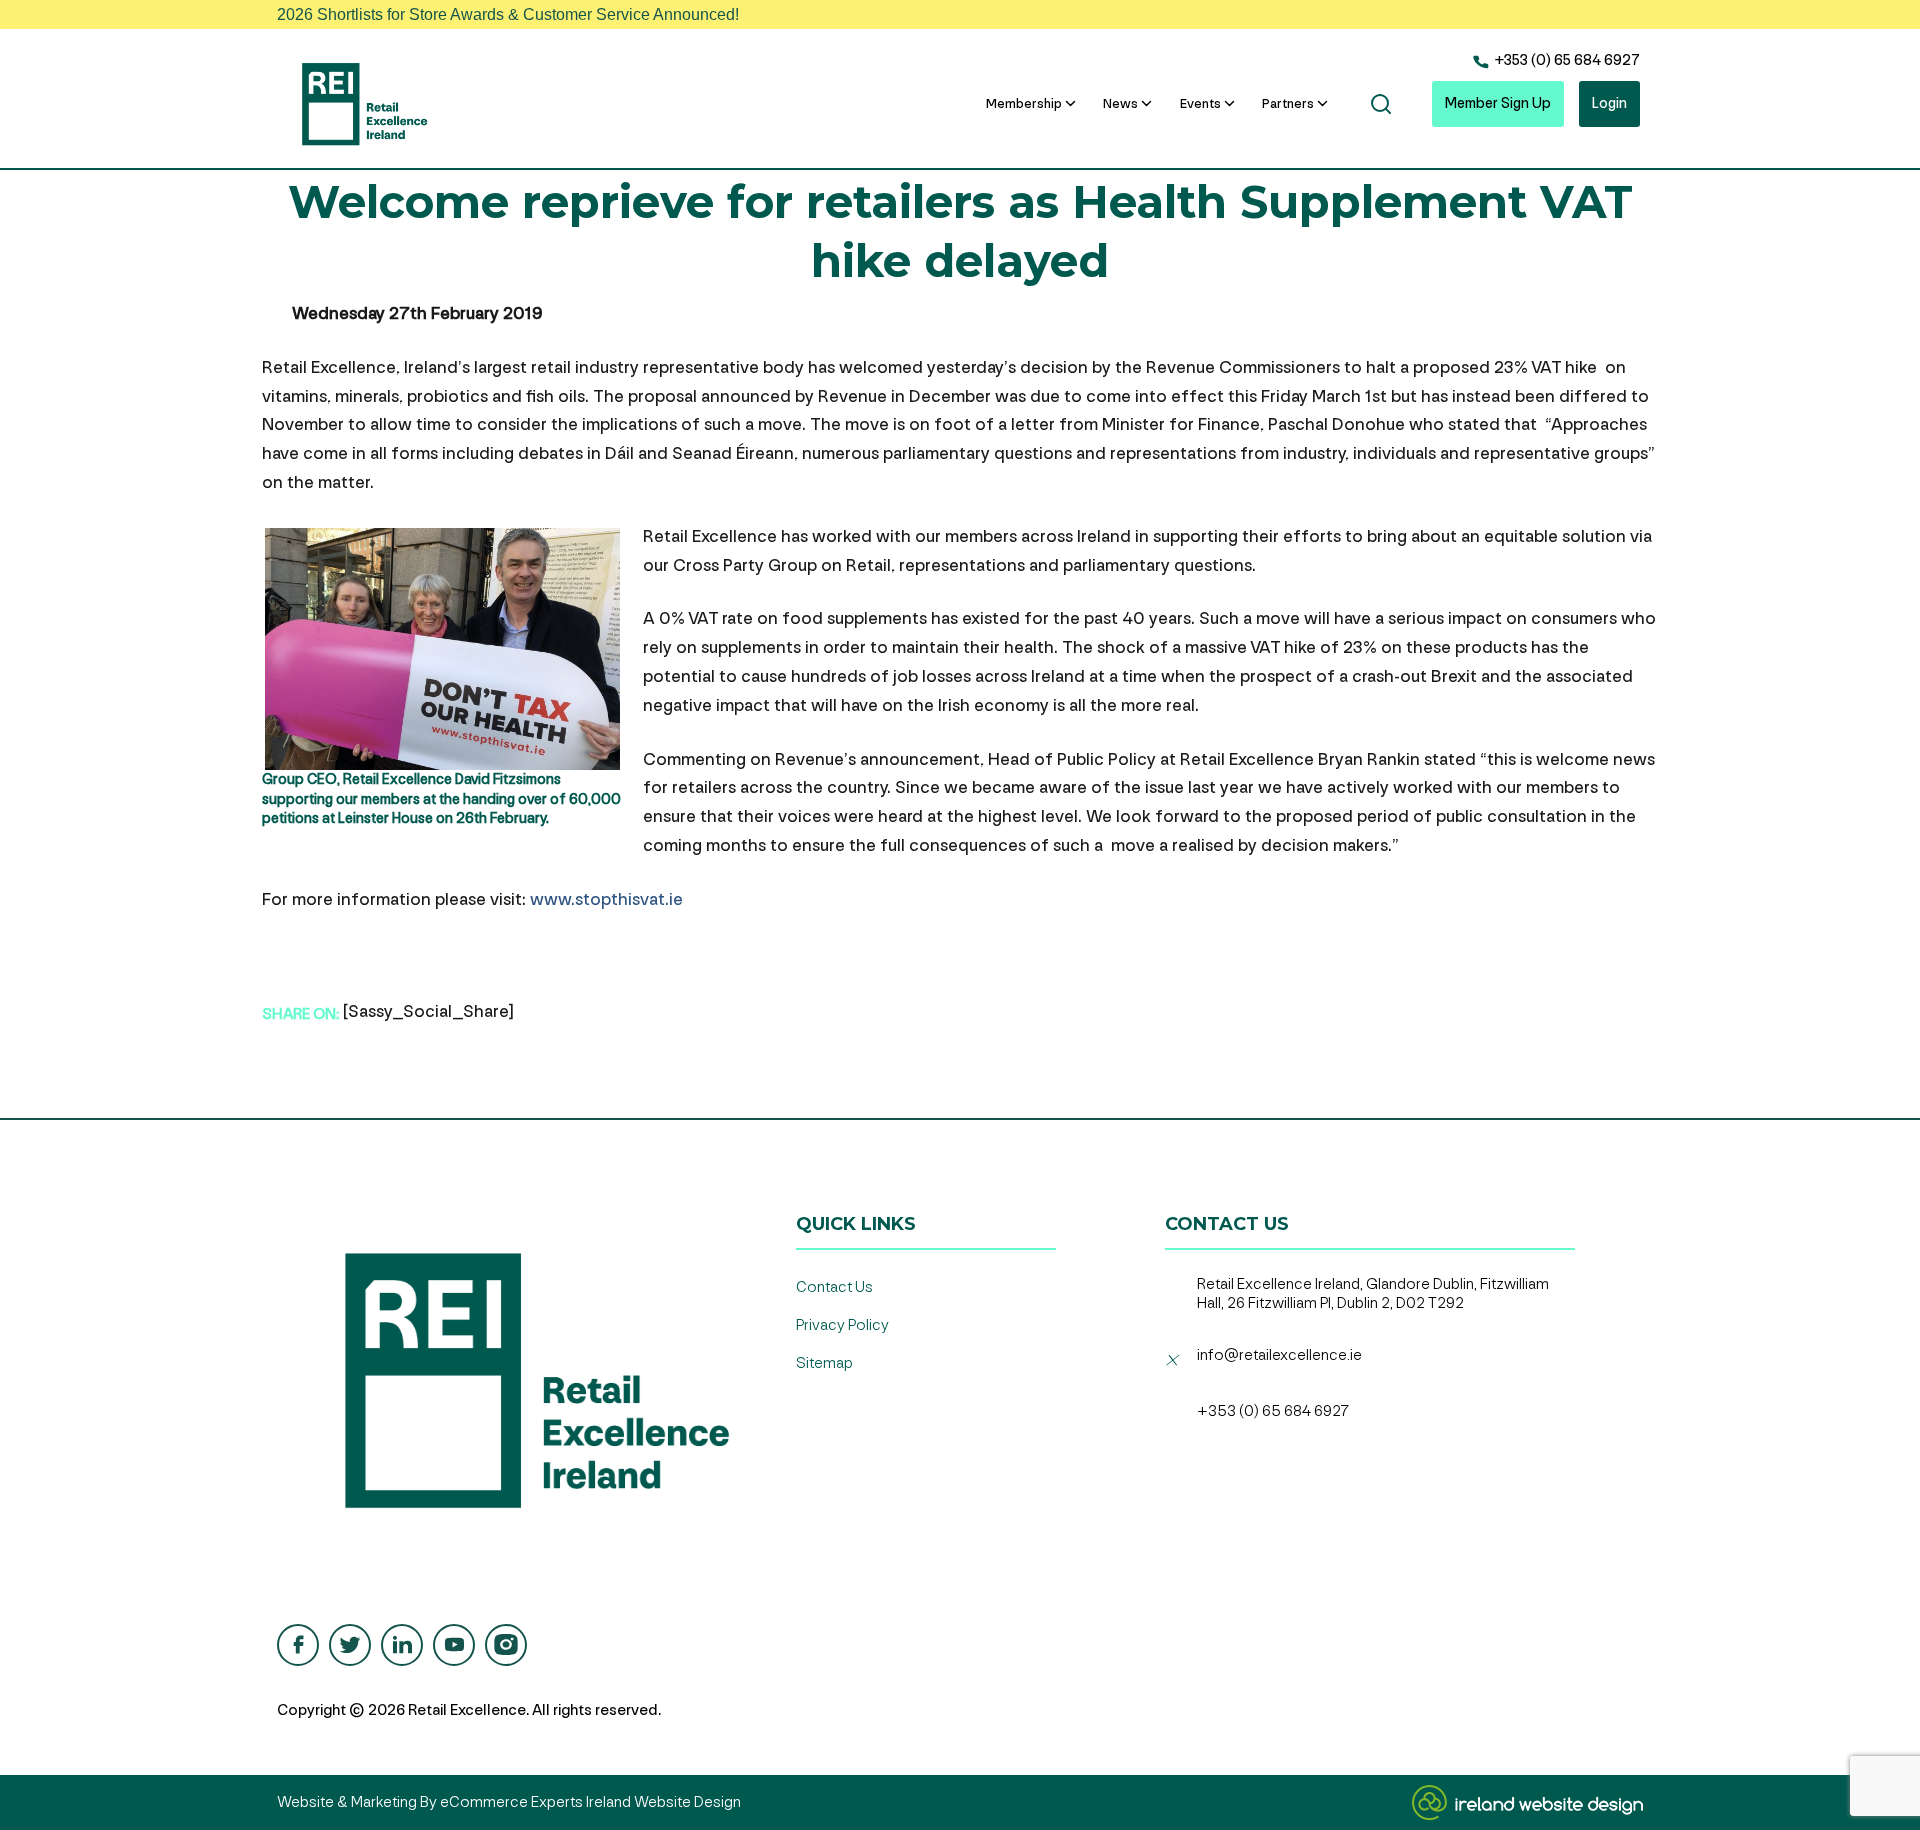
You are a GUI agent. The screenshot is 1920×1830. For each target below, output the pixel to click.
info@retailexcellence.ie (1279, 1355)
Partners (1288, 103)
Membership (1024, 103)
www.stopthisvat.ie (606, 899)
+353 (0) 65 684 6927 (1565, 60)
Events (1200, 103)
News (1120, 103)
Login (1609, 103)
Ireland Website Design (663, 1802)
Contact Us (834, 1287)
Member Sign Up (1498, 103)
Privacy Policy (842, 1325)
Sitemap (824, 1363)
